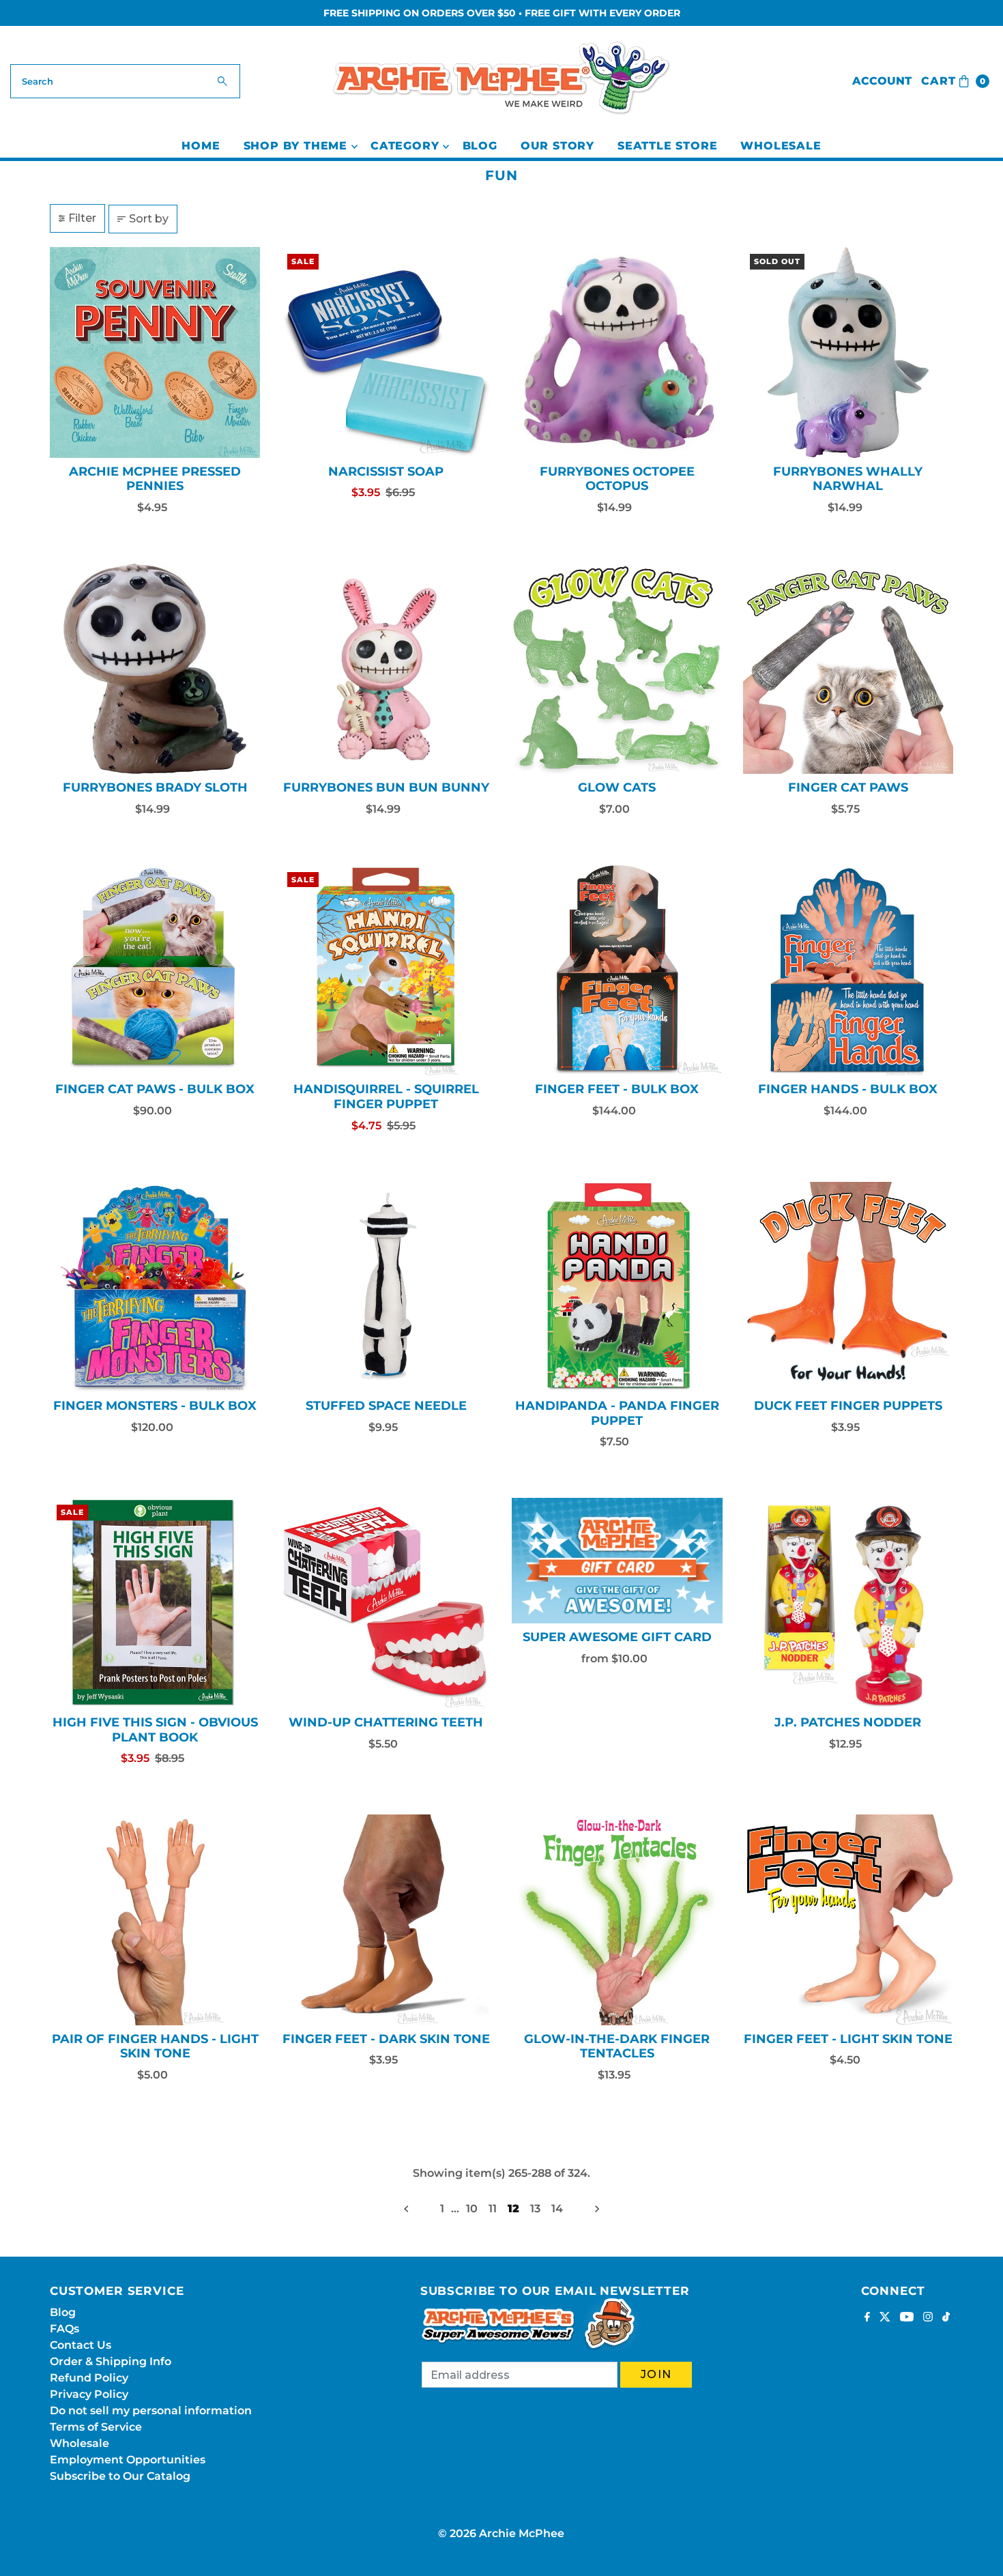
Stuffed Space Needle (386, 1406)
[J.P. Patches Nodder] (848, 1603)
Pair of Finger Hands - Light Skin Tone (155, 2046)
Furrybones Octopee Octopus (617, 479)
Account (882, 81)
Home (201, 146)
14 (557, 2209)
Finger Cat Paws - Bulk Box (155, 1089)
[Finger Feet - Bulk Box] (617, 971)
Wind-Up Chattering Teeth (386, 1722)
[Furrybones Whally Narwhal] (848, 352)
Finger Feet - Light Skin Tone (848, 2039)
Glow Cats (617, 787)
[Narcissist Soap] (386, 352)
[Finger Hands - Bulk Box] (848, 971)
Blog (480, 146)
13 (535, 2209)
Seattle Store (667, 146)
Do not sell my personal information (151, 2411)
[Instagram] (928, 2318)
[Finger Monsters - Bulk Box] (155, 1287)
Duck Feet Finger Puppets (848, 1406)
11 (493, 2209)
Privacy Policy (89, 2394)
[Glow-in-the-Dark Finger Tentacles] (617, 1920)
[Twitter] (885, 2318)
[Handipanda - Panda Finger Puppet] (617, 1287)
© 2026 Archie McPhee (501, 2533)
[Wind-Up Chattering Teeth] (386, 1603)
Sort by (149, 219)
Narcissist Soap (386, 472)
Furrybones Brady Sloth (155, 787)
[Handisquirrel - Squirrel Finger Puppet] (386, 971)
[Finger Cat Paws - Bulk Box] (155, 971)
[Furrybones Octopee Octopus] (617, 352)
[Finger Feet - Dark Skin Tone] (386, 1920)
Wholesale (781, 146)
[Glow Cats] (617, 669)
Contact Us (81, 2345)
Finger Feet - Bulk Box (617, 1089)
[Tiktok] (946, 2318)
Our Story (557, 146)
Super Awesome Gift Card (617, 1637)
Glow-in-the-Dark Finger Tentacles (617, 2046)
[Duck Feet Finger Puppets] (848, 1287)
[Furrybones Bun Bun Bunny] (386, 669)
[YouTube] (907, 2318)
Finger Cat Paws (848, 787)
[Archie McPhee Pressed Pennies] (155, 352)
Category (405, 146)
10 (472, 2209)
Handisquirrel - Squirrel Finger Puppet (386, 1097)
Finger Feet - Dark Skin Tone (386, 2039)
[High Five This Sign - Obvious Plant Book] (155, 1603)
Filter (82, 218)
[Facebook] (867, 2318)
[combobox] (126, 81)
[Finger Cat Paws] (848, 669)
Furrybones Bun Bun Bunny (386, 787)
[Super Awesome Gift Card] (617, 1561)
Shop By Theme (295, 146)
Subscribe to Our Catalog (120, 2476)
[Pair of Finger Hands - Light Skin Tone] (155, 1920)
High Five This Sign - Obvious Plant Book (155, 1730)
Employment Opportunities (128, 2460)
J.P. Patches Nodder (848, 1722)
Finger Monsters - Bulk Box (155, 1406)
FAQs (64, 2329)
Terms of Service (96, 2427)
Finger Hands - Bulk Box (848, 1089)
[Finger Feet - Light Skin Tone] (848, 1920)
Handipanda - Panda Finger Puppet (617, 1413)
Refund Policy (89, 2378)
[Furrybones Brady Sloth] (155, 669)
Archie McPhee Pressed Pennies (155, 479)
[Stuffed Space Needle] (386, 1287)
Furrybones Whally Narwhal (848, 479)
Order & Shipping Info (111, 2361)
